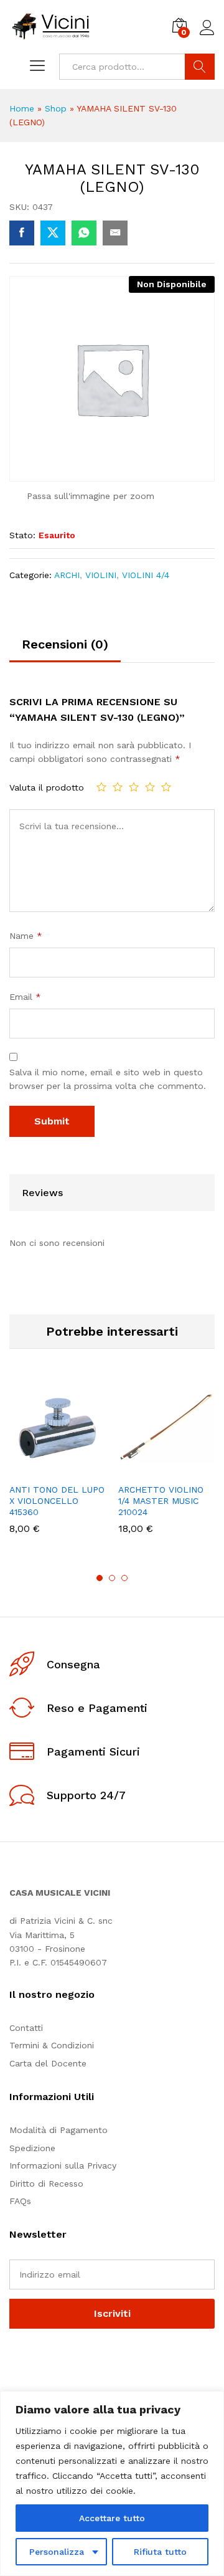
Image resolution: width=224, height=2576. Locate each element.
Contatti (26, 2028)
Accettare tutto (112, 2518)
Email (25, 997)
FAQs (20, 2201)
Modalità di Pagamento (58, 2130)
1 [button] (100, 1578)
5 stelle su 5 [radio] (166, 787)
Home (22, 108)
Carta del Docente (48, 2063)
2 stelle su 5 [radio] (118, 787)
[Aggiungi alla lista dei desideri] (85, 1469)
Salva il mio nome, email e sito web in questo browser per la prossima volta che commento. (108, 1079)
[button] (27, 1469)
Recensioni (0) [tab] (65, 644)
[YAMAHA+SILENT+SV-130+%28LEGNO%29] (53, 233)
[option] (58, 1466)
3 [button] (124, 1578)
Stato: (22, 535)
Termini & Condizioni (52, 2045)
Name (26, 936)
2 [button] (112, 1578)
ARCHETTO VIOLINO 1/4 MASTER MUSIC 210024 (161, 1501)
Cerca (200, 67)
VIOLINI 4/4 (146, 575)
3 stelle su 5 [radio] (134, 787)
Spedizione (32, 2148)
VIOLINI (101, 575)
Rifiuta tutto (160, 2552)
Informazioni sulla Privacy (63, 2165)
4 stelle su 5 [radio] (150, 787)
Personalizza (57, 2552)
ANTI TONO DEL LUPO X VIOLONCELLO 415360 (57, 1501)
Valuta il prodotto (47, 787)
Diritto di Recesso (46, 2184)
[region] (112, 2483)
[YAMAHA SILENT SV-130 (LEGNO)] (22, 233)
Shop (56, 108)
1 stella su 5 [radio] (101, 787)
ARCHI (67, 575)
